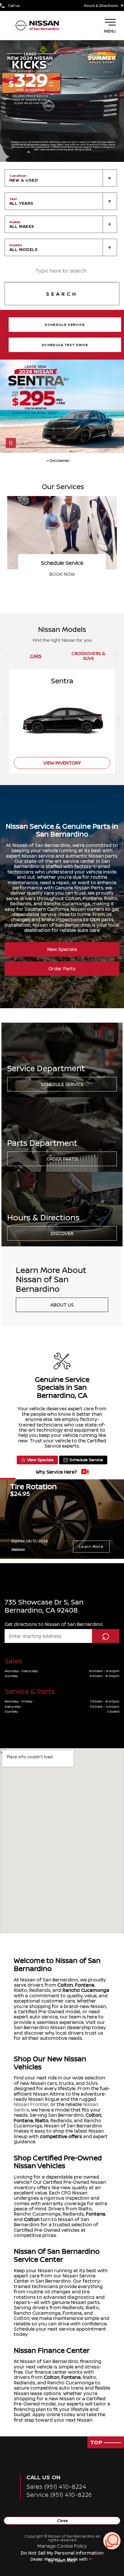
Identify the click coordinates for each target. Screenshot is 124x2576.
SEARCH (62, 294)
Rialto (42, 2120)
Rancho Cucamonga (86, 1990)
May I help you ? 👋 (92, 2526)
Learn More (91, 1546)
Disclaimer (18, 1549)
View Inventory (62, 574)
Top (97, 2442)
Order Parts (62, 969)
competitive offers (61, 2136)
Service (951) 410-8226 (59, 2495)
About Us (62, 1305)
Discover (62, 1233)
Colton (65, 1985)
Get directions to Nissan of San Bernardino (54, 1624)
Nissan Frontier (31, 2104)
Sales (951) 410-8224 (57, 2487)
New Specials (62, 949)
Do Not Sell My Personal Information (62, 2553)
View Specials (40, 1460)
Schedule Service (62, 1084)
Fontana (85, 1985)
